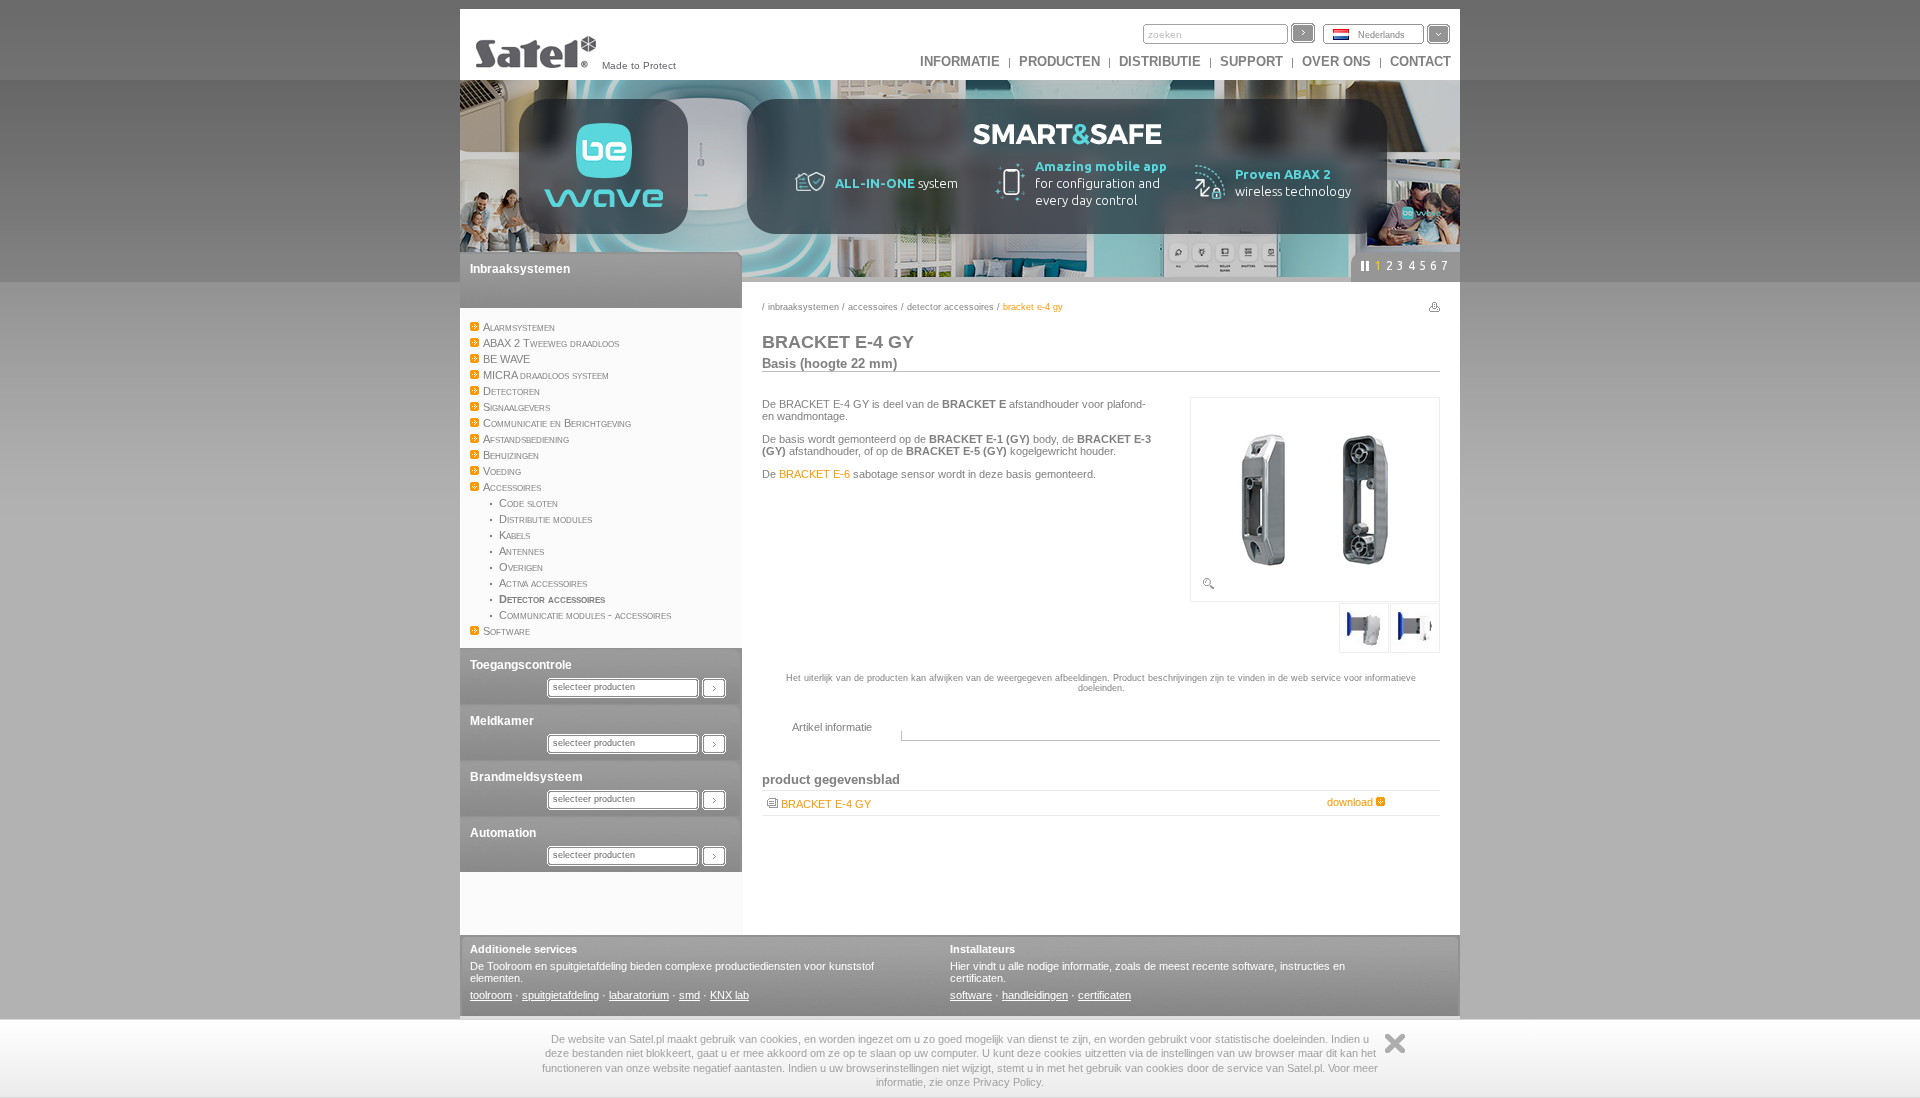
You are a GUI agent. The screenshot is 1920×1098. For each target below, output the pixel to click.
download (1351, 802)
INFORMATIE (960, 61)
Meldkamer (502, 721)
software (971, 995)
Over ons (1336, 61)
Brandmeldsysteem (526, 777)
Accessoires (873, 307)
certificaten (1104, 995)
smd (689, 995)
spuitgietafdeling (560, 995)
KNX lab (729, 995)
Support (1251, 61)
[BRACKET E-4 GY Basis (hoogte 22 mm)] (1315, 587)
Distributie (1160, 61)
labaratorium (639, 995)
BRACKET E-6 (814, 474)
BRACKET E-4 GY (826, 804)
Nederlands (1381, 35)
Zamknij (1395, 1043)
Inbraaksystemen (520, 269)
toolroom (491, 995)
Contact (1420, 61)
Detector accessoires (950, 307)
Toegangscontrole (521, 665)
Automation (503, 833)
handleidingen (1035, 995)
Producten (1059, 61)
